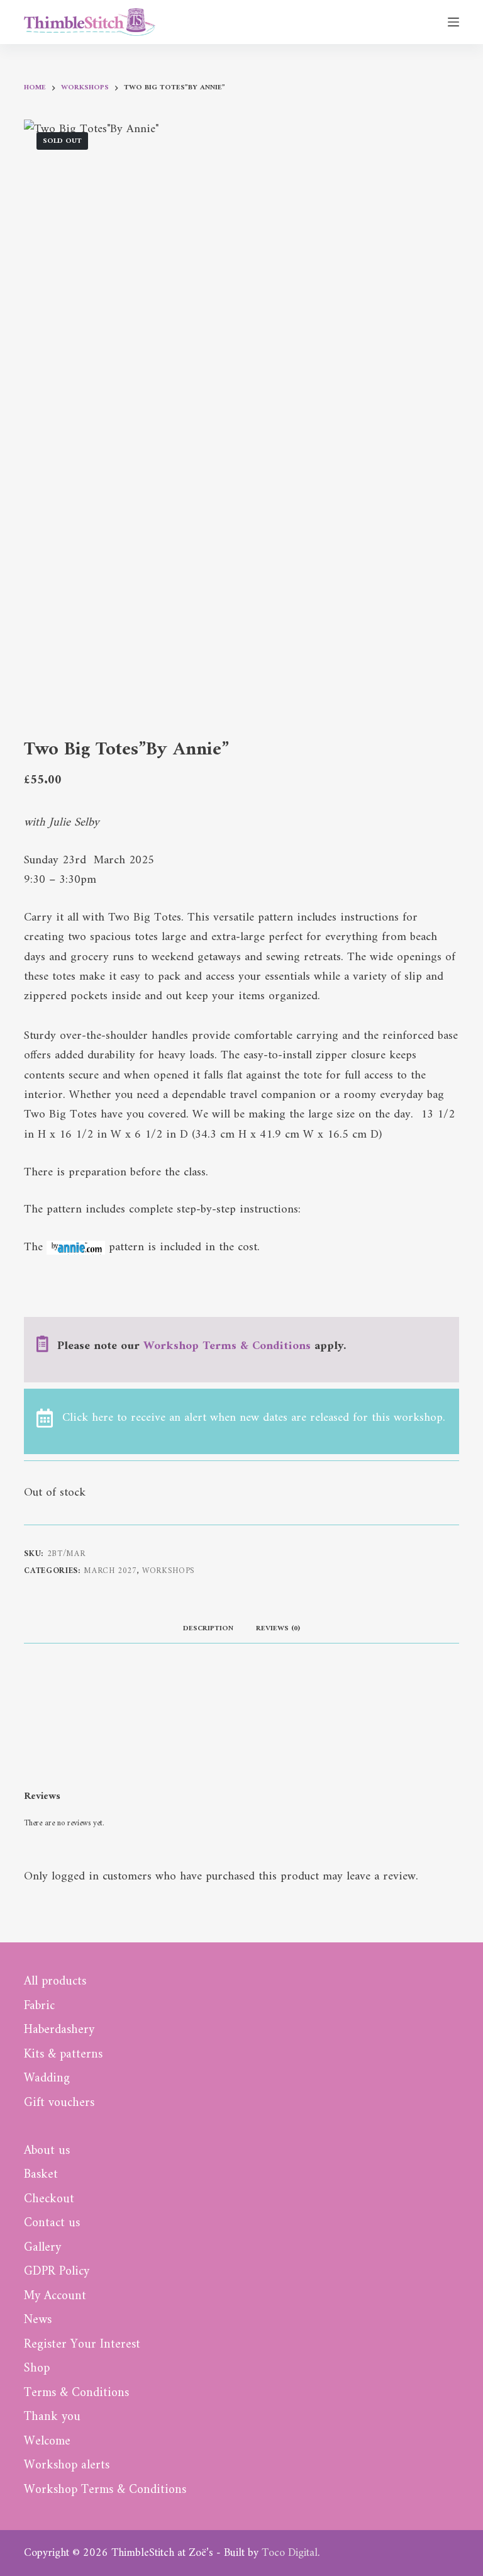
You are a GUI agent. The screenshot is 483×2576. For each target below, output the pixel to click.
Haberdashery (59, 2030)
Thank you (52, 2417)
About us (47, 2151)
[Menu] (453, 22)
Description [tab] (208, 1629)
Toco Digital (290, 2553)
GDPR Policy (57, 2272)
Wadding (47, 2079)
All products (55, 1982)
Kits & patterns (63, 2055)
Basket (41, 2175)
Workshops (169, 1571)
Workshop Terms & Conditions (227, 1346)
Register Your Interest (82, 2345)
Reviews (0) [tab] (278, 1629)
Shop (37, 2369)
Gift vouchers (59, 2103)
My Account (55, 2297)
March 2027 (110, 1571)
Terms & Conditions (76, 2394)
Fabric (39, 2007)
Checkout (49, 2200)
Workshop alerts (67, 2466)
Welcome (47, 2442)
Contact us (52, 2224)
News (38, 2321)
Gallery (42, 2248)
